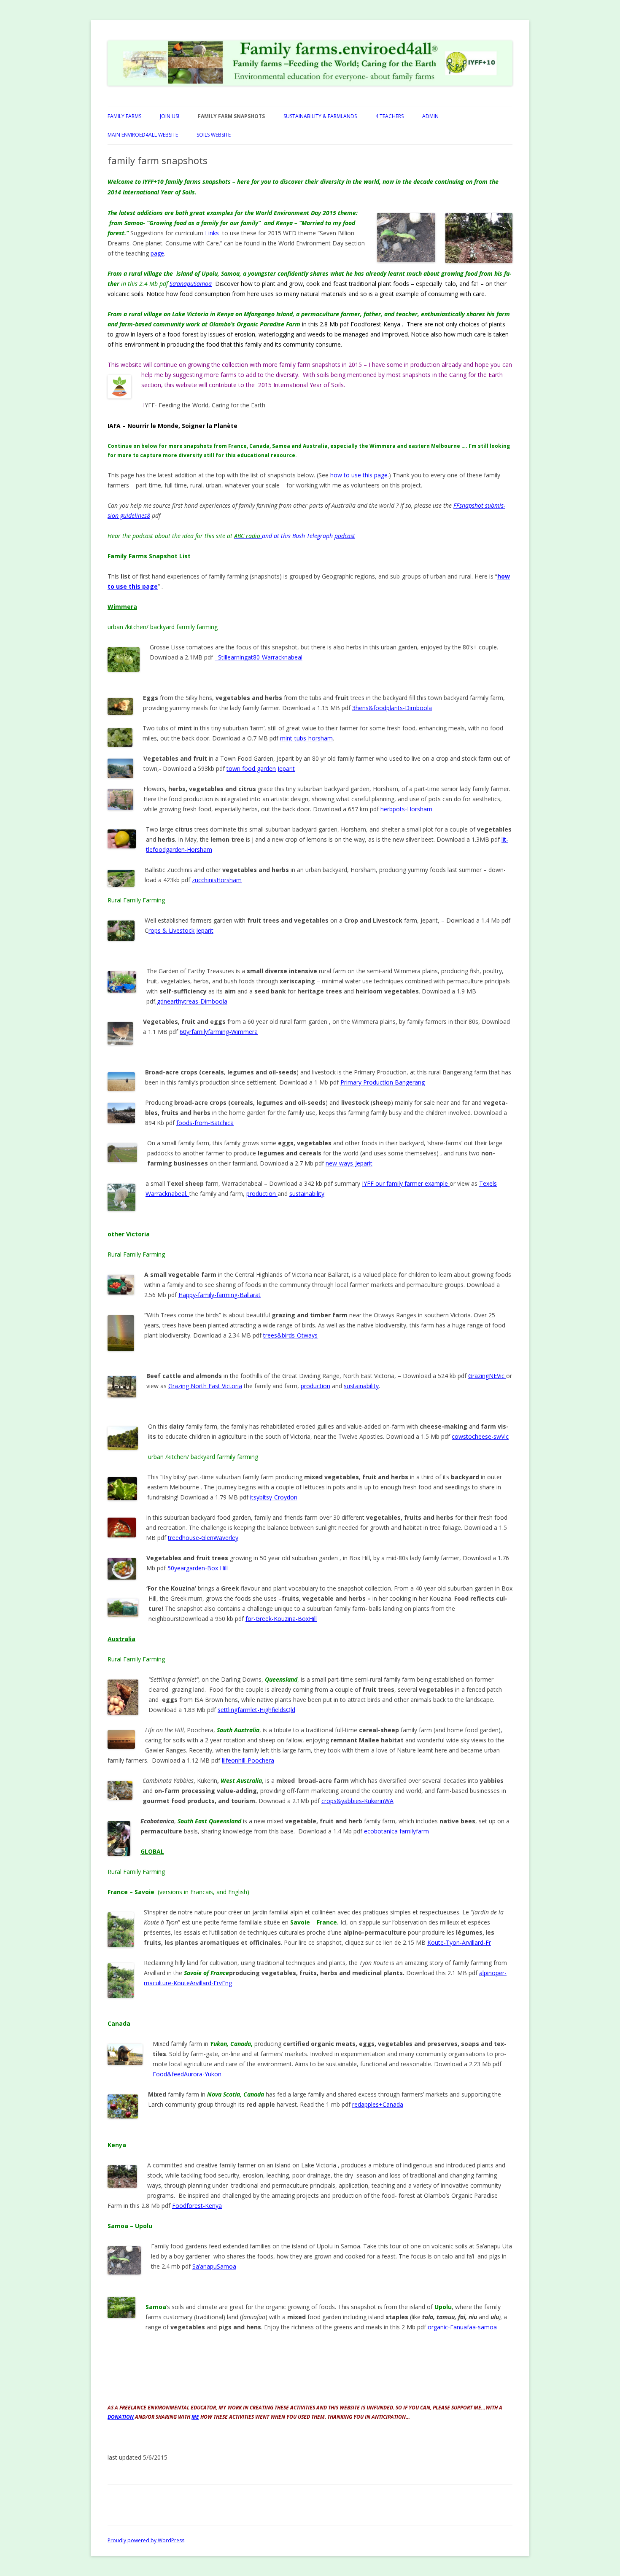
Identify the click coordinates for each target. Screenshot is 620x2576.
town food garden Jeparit (261, 768)
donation (121, 2417)
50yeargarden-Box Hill (198, 1568)
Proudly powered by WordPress (146, 2540)
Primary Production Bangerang (383, 1082)
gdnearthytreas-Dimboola (192, 1001)
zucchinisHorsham (217, 880)
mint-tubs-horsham (306, 738)
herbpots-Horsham (406, 809)
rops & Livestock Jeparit (181, 930)
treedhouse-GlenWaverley (203, 1538)
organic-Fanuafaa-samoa (462, 2327)
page (157, 253)
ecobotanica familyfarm (396, 1831)
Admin (430, 116)
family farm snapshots (231, 116)
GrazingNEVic (487, 1376)
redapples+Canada (378, 2104)
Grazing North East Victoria (205, 1386)
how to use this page (359, 475)
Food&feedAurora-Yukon (187, 2074)
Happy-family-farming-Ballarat (220, 1295)
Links (212, 233)
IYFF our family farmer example (406, 1183)
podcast (345, 536)
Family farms (124, 116)
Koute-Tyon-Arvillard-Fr (459, 1942)
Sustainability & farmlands (320, 116)
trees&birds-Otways (290, 1335)
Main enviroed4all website (143, 135)
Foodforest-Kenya (375, 324)
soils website (214, 135)
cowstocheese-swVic (480, 1436)
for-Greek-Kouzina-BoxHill (281, 1619)
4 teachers (390, 116)
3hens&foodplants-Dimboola (392, 708)
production (262, 1194)
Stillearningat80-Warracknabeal (260, 657)
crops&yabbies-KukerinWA (357, 1801)
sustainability (307, 1194)
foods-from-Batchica (205, 1123)
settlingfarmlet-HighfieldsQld (256, 1710)
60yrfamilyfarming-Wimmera (219, 1032)
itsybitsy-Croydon (274, 1497)
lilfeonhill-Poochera (248, 1760)
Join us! (170, 116)
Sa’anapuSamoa (214, 2266)
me (195, 2417)
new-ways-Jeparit (349, 1163)
